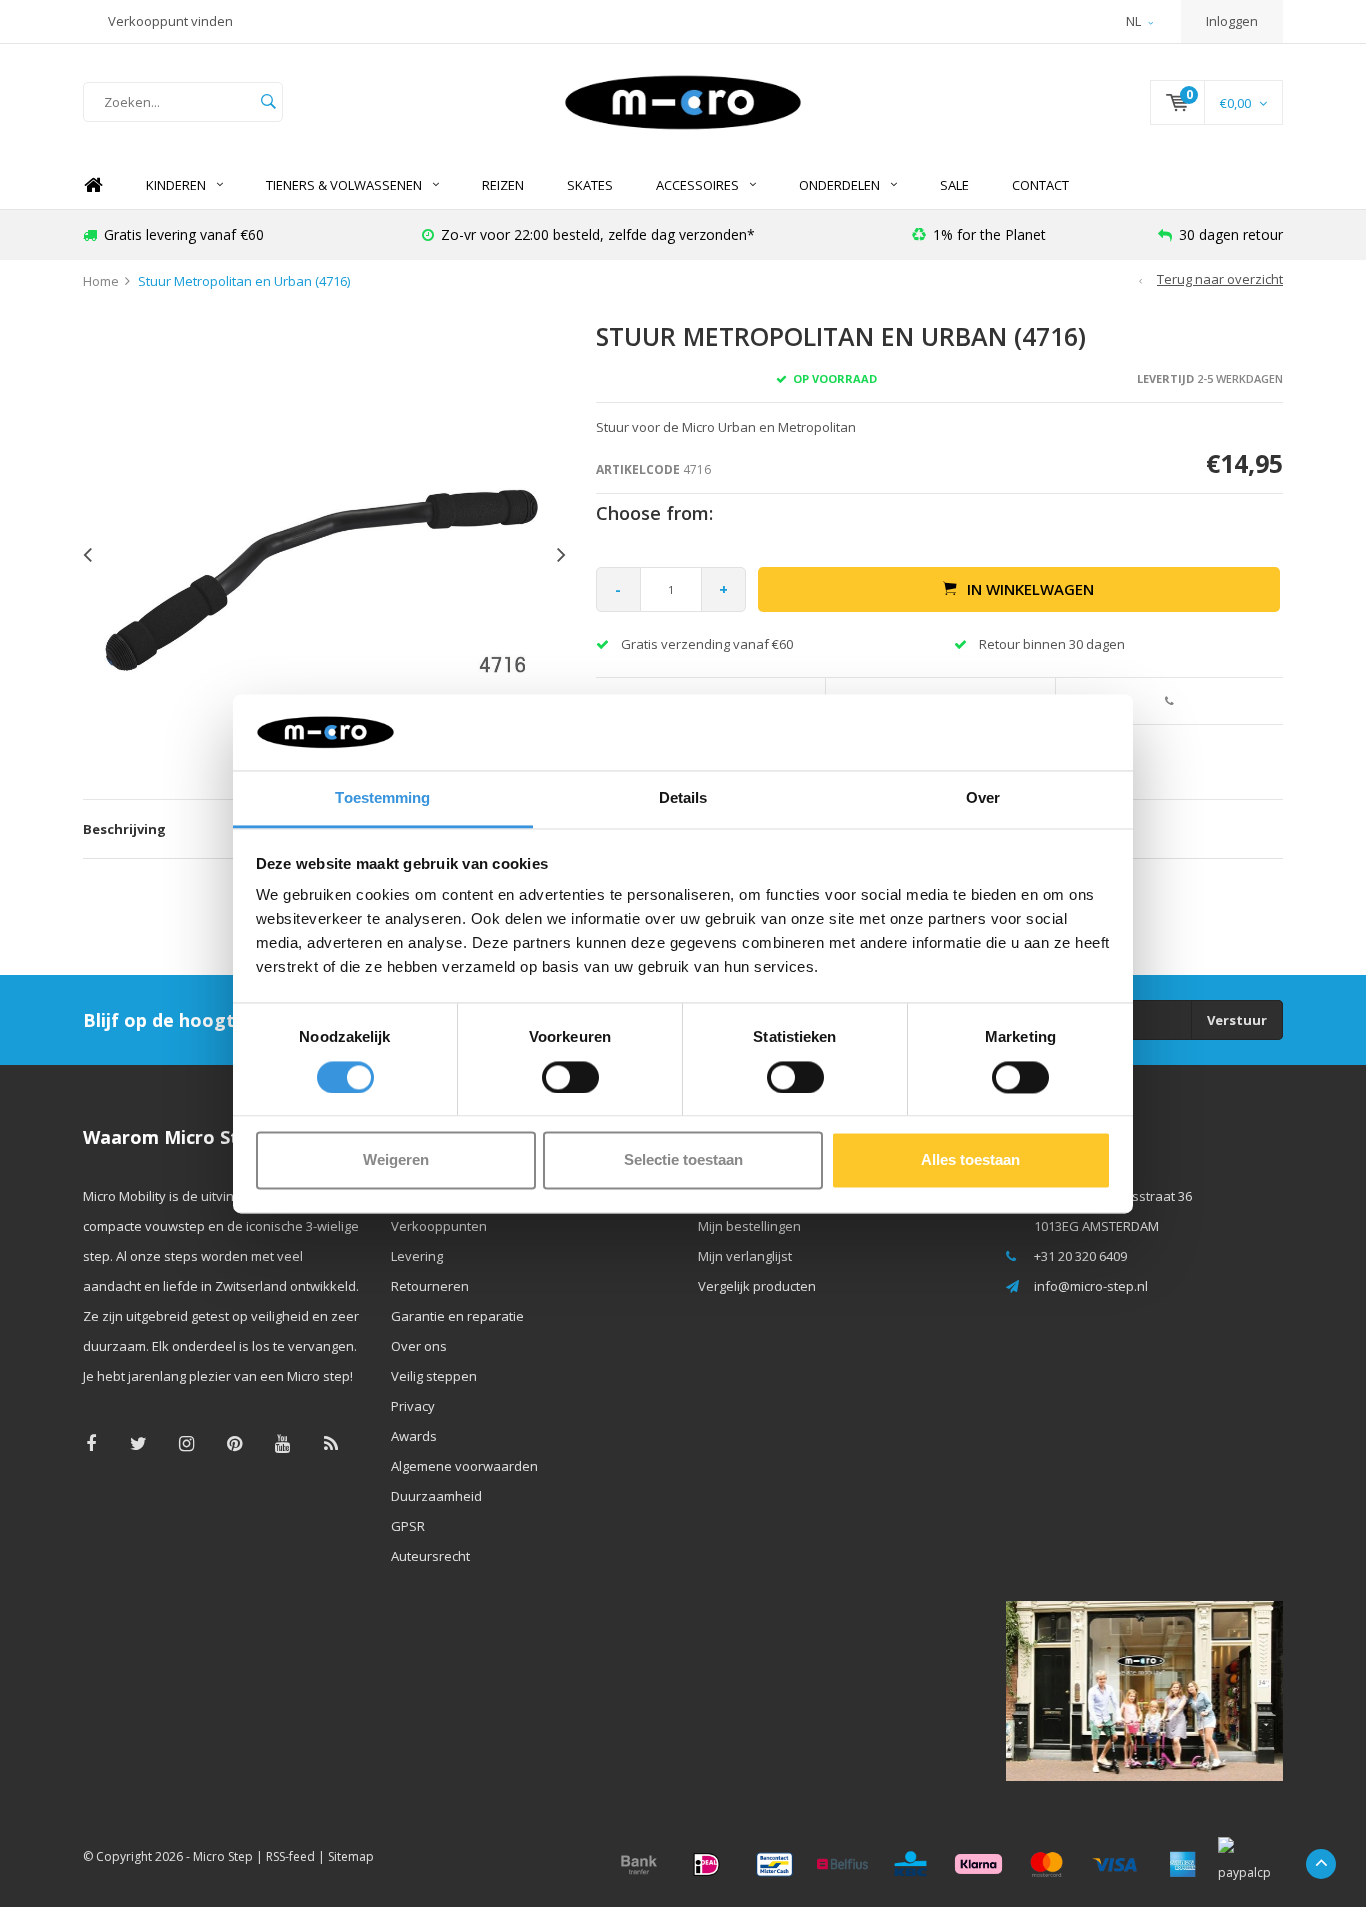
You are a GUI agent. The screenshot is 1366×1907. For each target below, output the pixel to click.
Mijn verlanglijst (745, 1256)
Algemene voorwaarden (464, 1466)
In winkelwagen (1030, 589)
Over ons (419, 1346)
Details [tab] (683, 798)
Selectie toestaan (683, 1160)
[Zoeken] (268, 102)
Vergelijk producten (757, 1286)
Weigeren (396, 1160)
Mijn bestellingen (749, 1226)
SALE (954, 185)
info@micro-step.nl (1091, 1286)
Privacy (413, 1406)
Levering (417, 1256)
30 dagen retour (1231, 234)
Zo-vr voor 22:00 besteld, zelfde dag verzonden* (598, 234)
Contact (1040, 185)
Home (93, 185)
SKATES (590, 185)
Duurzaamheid (436, 1496)
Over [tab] (983, 798)
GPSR (408, 1526)
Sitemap (351, 1856)
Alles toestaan (970, 1160)
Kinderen (176, 185)
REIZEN (503, 185)
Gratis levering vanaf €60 (184, 234)
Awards (414, 1436)
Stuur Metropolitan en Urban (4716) (244, 281)
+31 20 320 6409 (1080, 1256)
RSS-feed (290, 1856)
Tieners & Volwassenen (344, 185)
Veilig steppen (434, 1376)
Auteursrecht (430, 1556)
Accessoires (697, 185)
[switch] (570, 1077)
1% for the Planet (989, 234)
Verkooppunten (439, 1226)
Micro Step (223, 1856)
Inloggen (1232, 21)
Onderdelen (839, 185)
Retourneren (430, 1286)
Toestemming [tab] (382, 798)
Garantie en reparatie (457, 1316)
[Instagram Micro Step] (186, 1443)
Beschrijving (124, 829)
